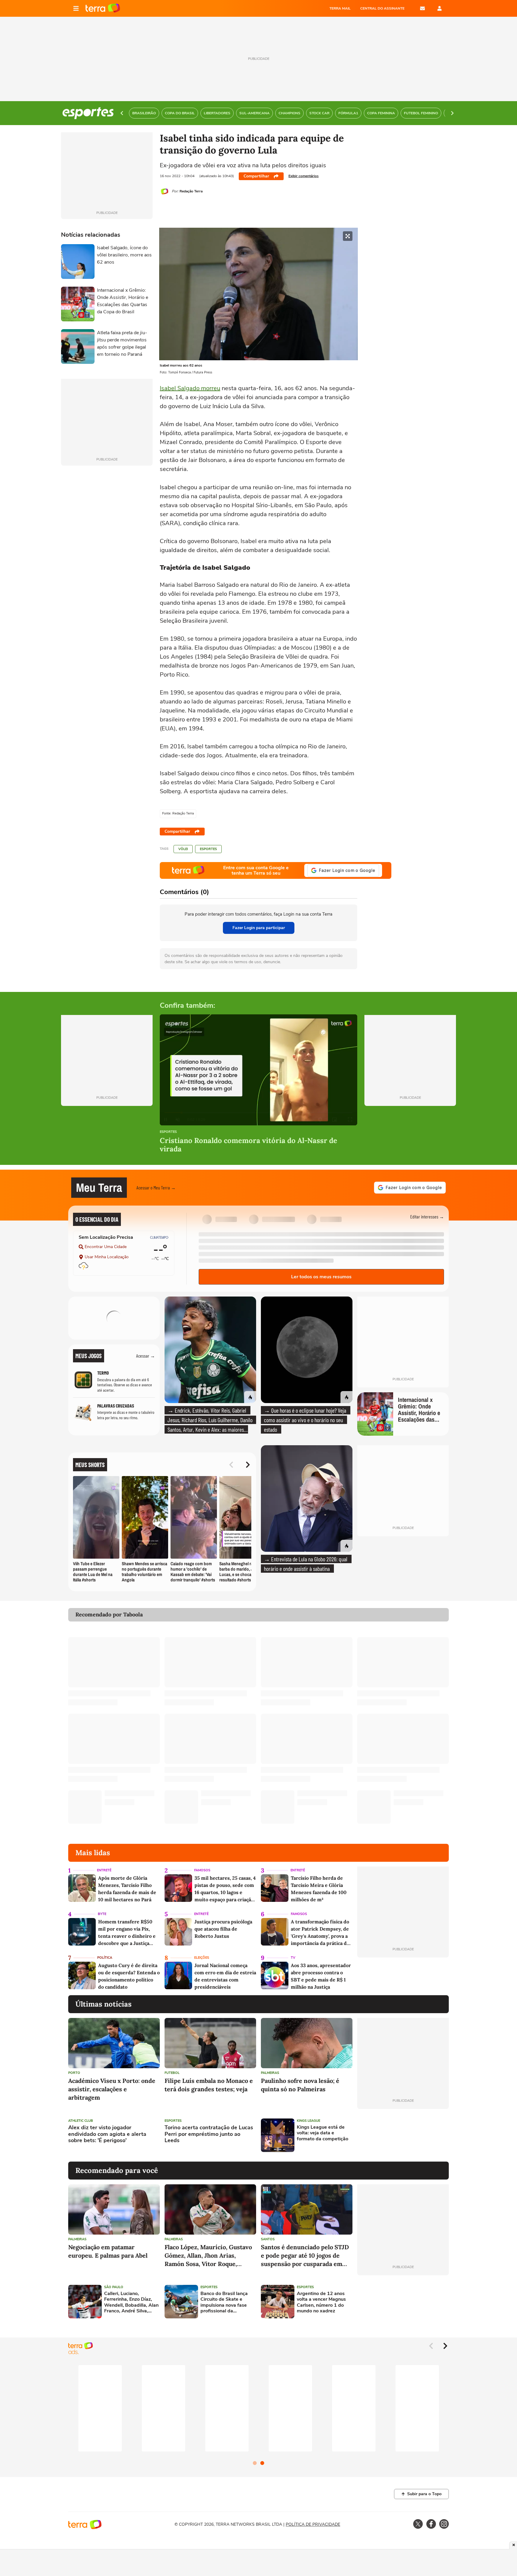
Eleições (202, 1958)
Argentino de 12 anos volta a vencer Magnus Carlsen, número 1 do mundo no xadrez (321, 2302)
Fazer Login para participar (259, 928)
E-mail (422, 8)
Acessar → (146, 1356)
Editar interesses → (427, 1216)
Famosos (202, 1870)
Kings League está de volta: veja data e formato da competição (323, 2133)
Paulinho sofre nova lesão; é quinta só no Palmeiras (300, 2085)
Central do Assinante (382, 8)
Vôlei (183, 849)
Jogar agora (129, 1326)
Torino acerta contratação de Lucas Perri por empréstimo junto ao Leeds (209, 2134)
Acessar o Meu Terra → (156, 1187)
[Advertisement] (403, 2135)
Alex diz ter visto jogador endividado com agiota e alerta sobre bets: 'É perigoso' (107, 2134)
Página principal (103, 8)
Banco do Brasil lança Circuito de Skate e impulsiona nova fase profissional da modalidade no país (224, 2302)
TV (293, 1958)
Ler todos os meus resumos (321, 1277)
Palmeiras (270, 2073)
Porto (74, 2073)
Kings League (308, 2121)
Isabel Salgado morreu (190, 388)
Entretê (104, 1870)
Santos (268, 2239)
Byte (102, 1914)
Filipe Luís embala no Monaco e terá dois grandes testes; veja (209, 2085)
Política (105, 1958)
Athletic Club (81, 2121)
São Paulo (114, 2287)
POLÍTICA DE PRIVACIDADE (313, 2524)
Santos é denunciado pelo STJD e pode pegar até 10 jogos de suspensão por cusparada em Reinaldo (305, 2256)
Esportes (208, 849)
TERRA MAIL (340, 8)
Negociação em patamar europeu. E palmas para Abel (108, 2251)
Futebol (172, 2073)
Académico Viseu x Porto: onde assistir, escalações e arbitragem (112, 2089)
